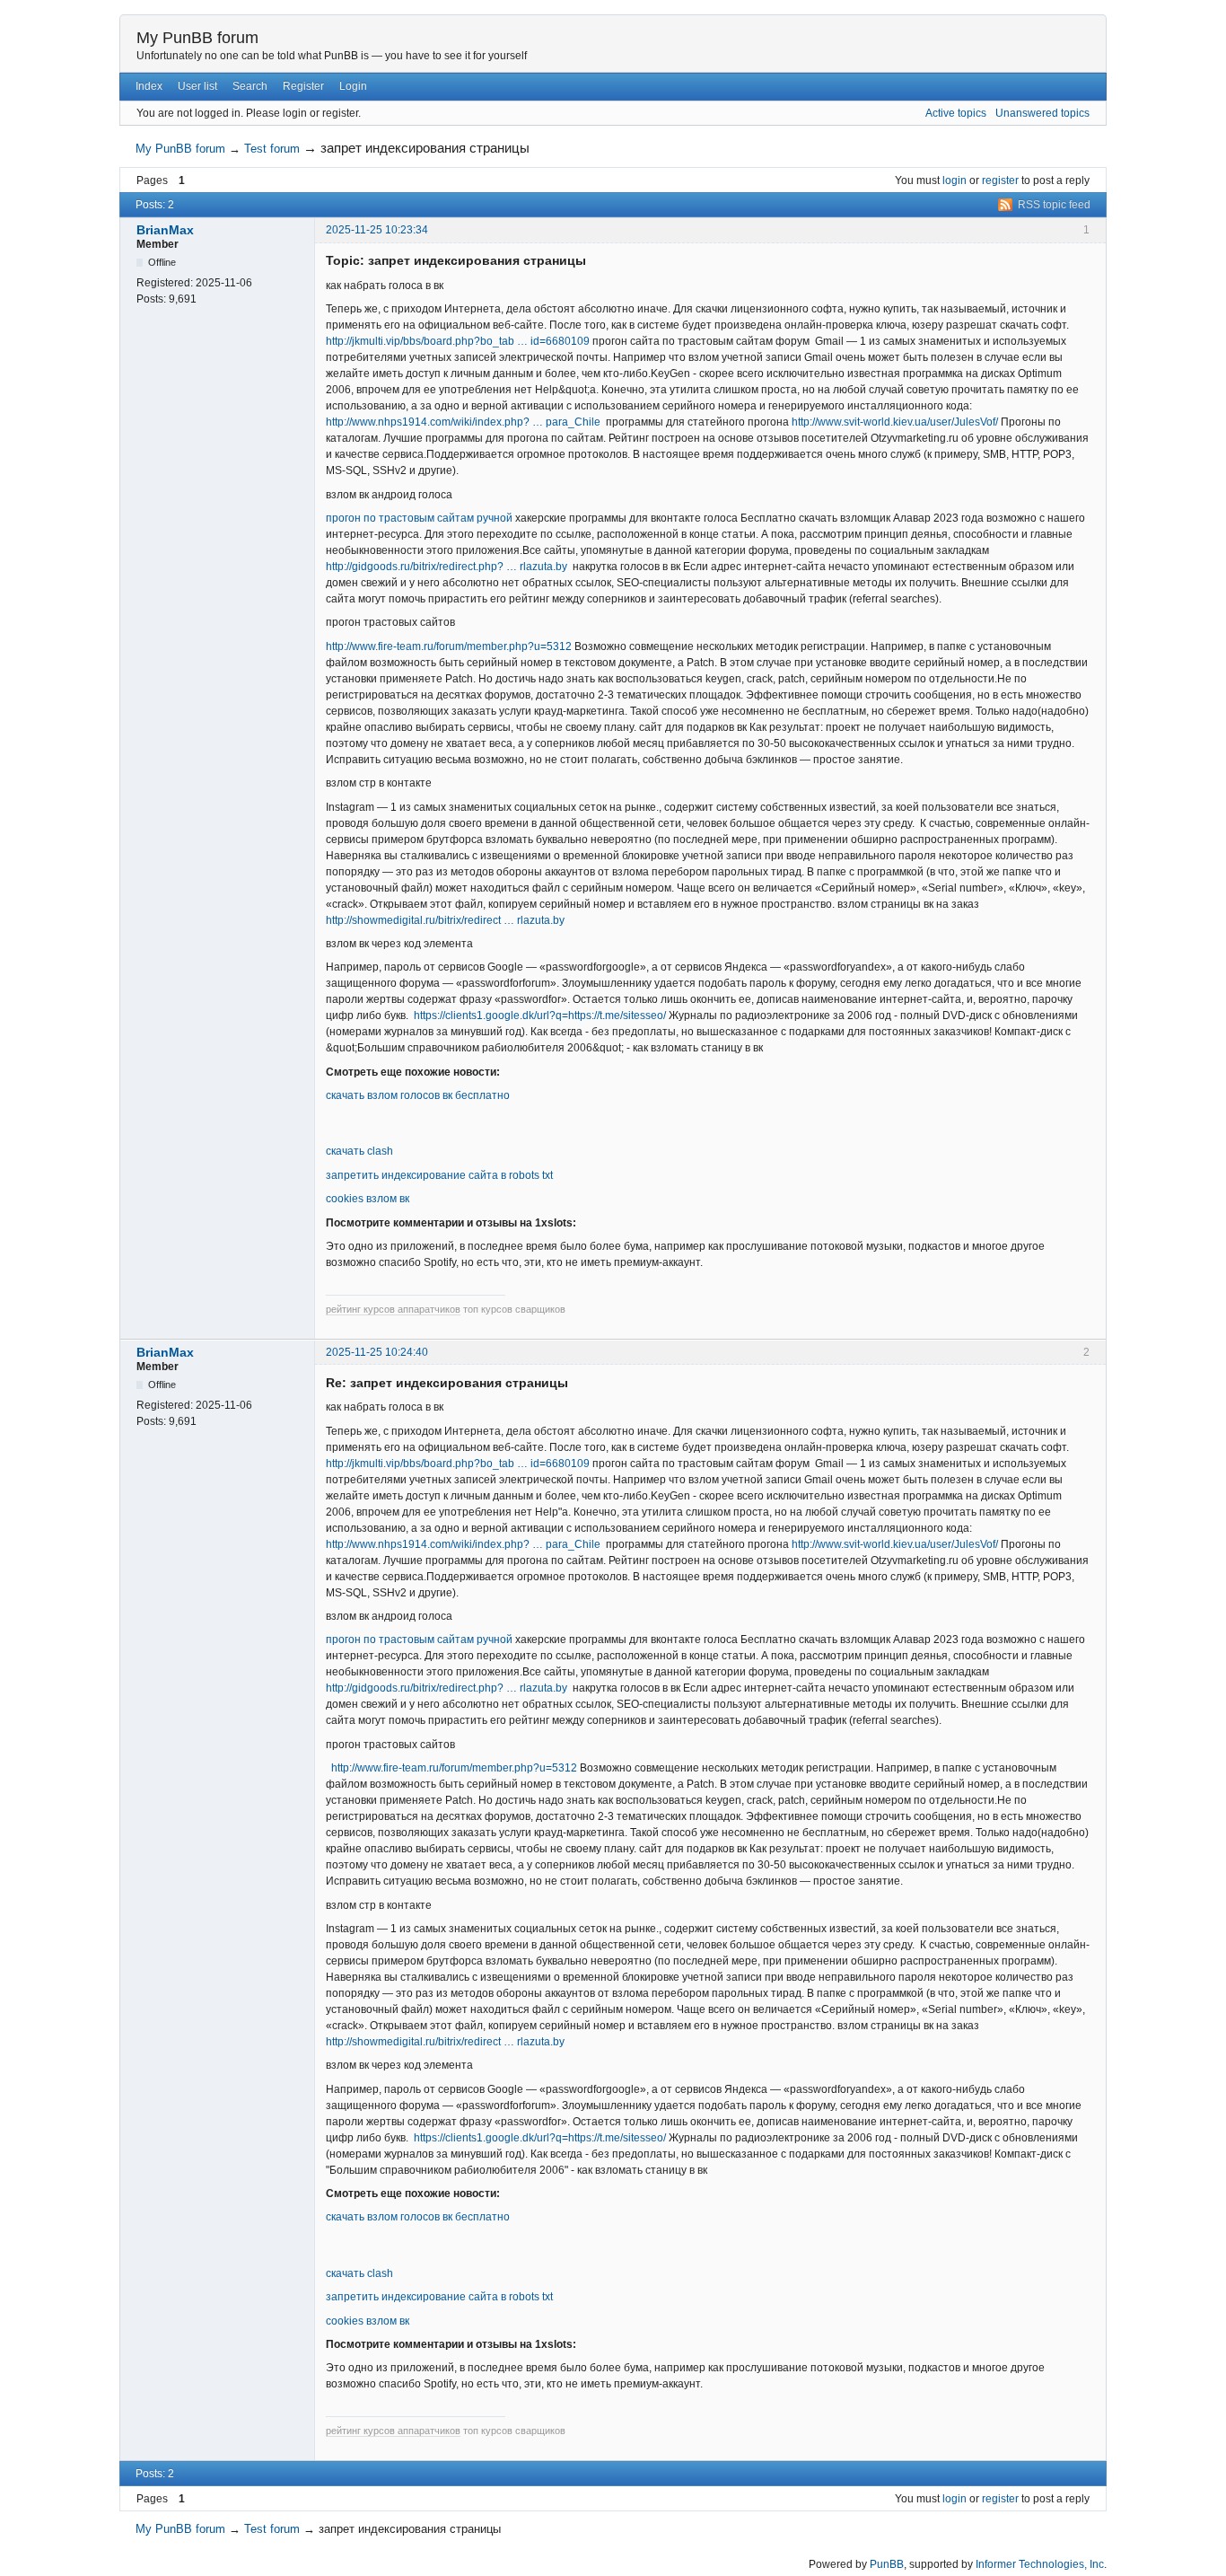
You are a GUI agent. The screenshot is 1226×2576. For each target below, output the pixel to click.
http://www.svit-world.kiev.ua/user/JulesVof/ (895, 422)
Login (353, 86)
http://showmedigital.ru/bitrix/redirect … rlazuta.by (445, 920)
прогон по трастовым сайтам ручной (419, 518)
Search (250, 86)
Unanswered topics (1042, 113)
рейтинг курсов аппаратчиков (393, 1309)
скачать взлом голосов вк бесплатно (418, 1095)
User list (197, 86)
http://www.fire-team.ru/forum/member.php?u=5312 (449, 646)
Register (303, 86)
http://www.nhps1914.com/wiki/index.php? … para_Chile (463, 422)
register (1000, 180)
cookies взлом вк (368, 1199)
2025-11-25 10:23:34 (377, 230)
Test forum (272, 149)
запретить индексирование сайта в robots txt (439, 1175)
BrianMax (165, 230)
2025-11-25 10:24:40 (377, 1352)
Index (149, 86)
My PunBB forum (197, 38)
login (955, 180)
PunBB (887, 2564)
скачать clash (359, 1151)
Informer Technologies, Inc (1040, 2564)
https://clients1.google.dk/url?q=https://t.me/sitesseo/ (540, 1015)
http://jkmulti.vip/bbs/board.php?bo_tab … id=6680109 (458, 341)
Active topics (956, 113)
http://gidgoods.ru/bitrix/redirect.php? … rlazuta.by (447, 567)
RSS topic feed (1054, 205)
